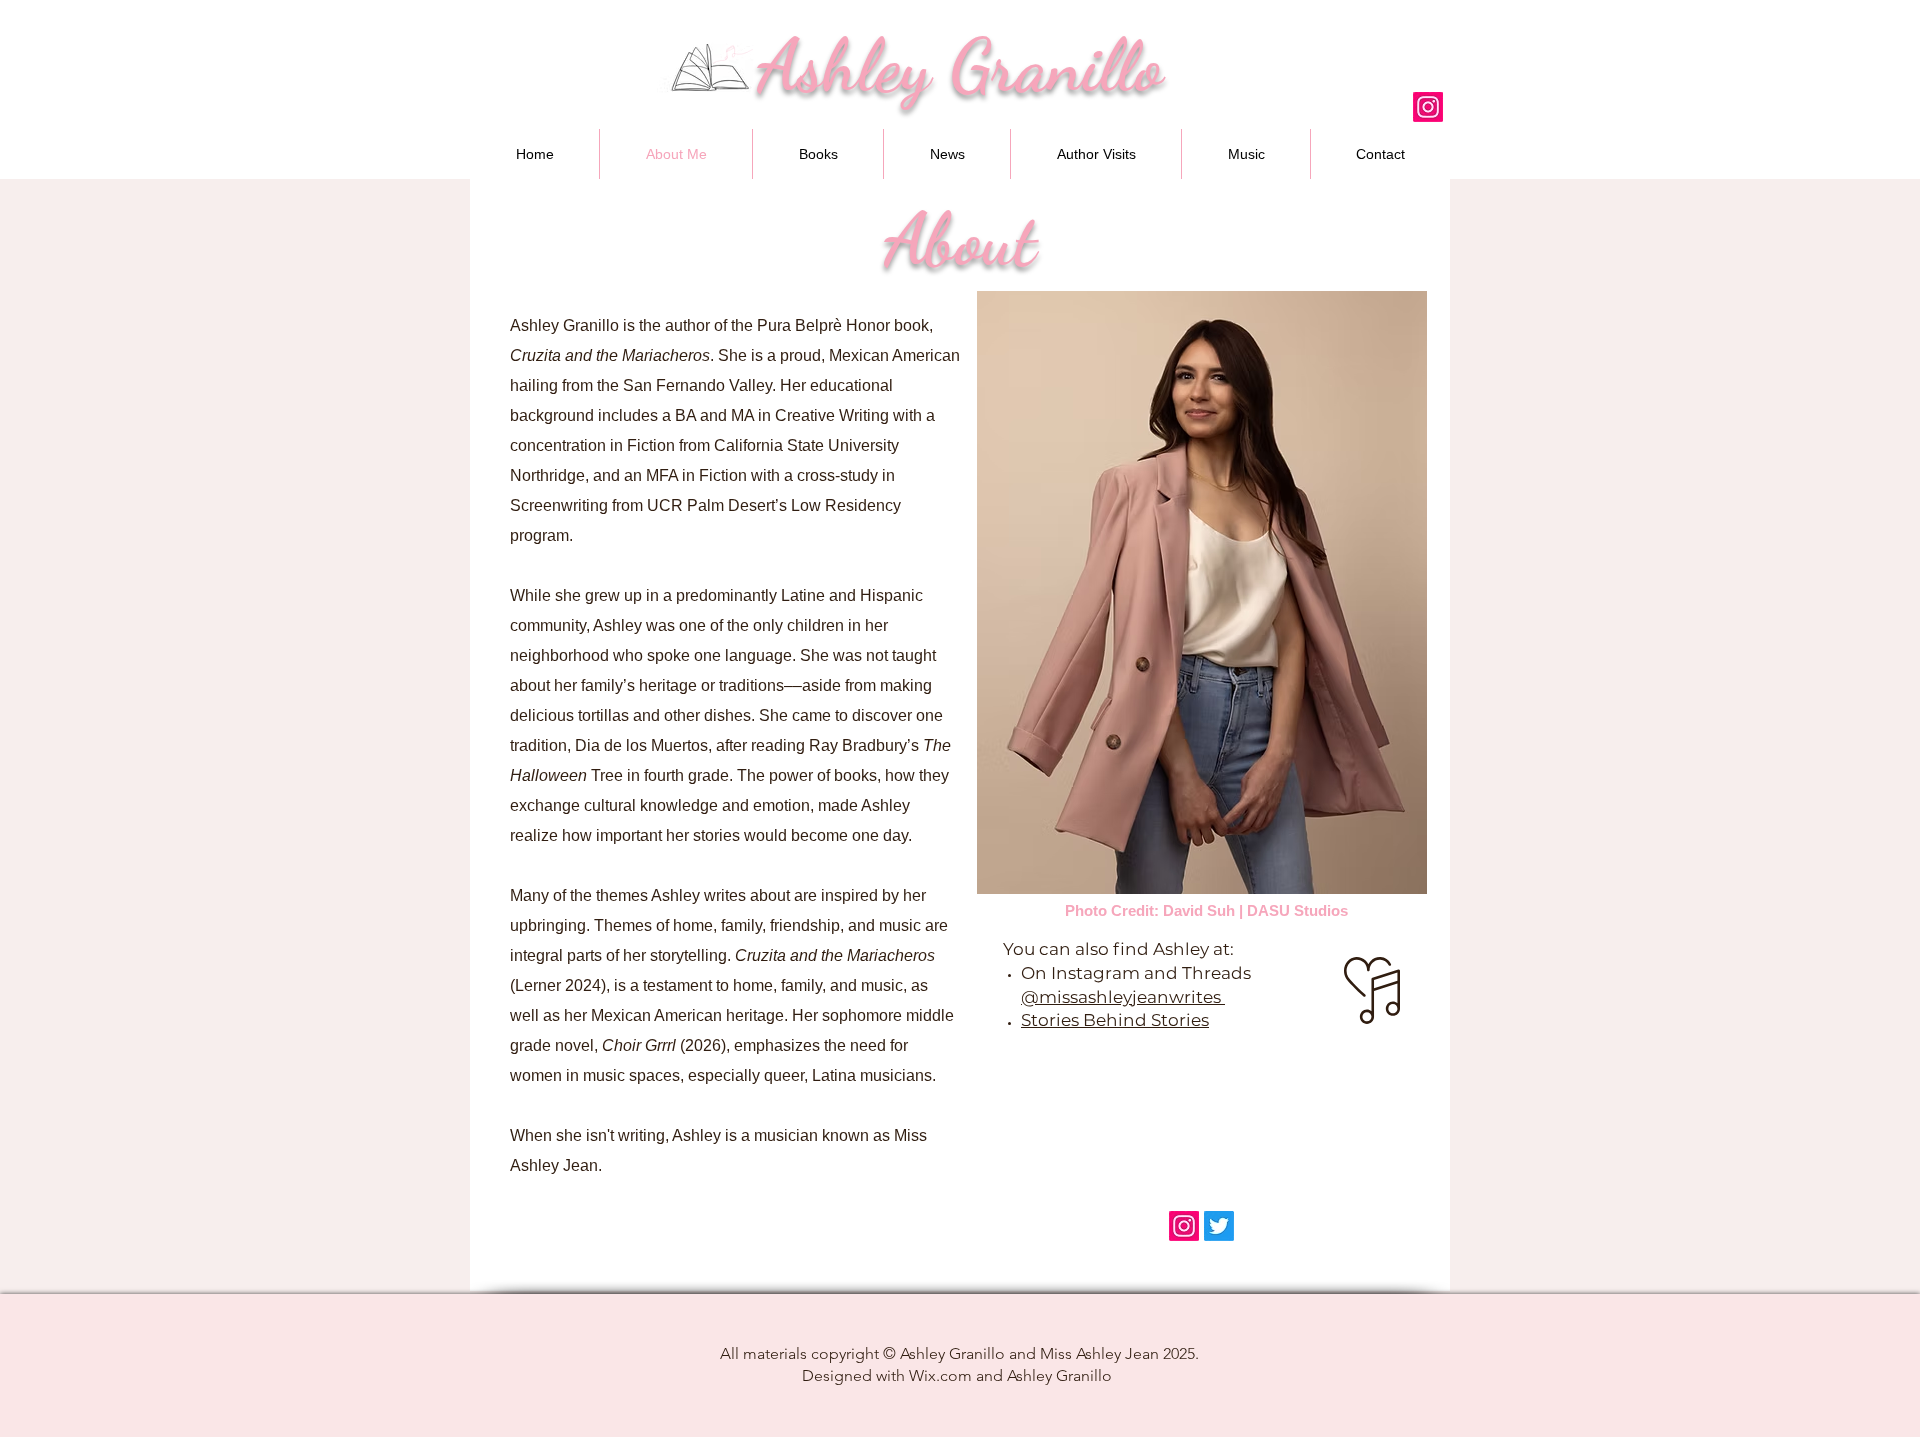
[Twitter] (1219, 1226)
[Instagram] (1428, 107)
